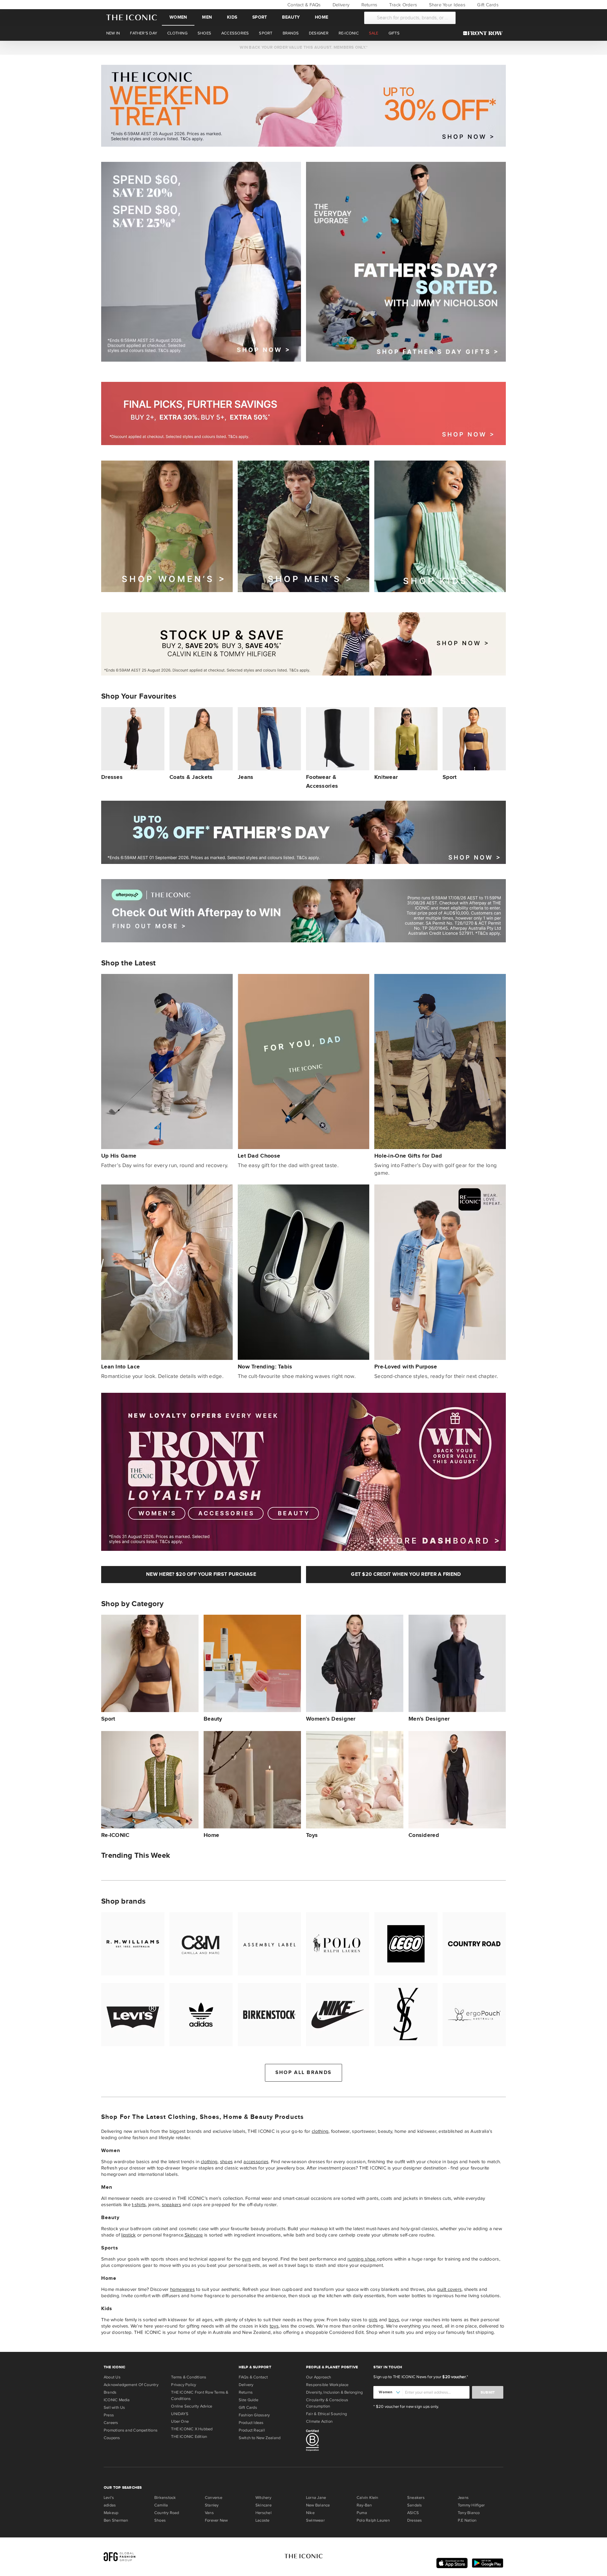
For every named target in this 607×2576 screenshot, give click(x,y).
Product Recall (252, 2430)
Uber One (180, 2421)
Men (207, 17)
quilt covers (449, 2289)
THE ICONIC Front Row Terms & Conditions (200, 2395)
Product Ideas (251, 2423)
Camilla (161, 2505)
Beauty (291, 17)
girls (373, 2320)
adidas (110, 2505)
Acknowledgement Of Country (131, 2385)
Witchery (263, 2498)
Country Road (167, 2513)
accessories (256, 2162)
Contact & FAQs (303, 5)
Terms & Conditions (189, 2377)
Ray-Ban (364, 2505)
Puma (362, 2513)
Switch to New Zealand (260, 2438)
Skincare (194, 2235)
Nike (310, 2513)
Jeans (463, 2498)
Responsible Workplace (327, 2385)
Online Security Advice (192, 2406)
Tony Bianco (469, 2513)
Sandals (415, 2505)
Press (109, 2415)
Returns (368, 5)
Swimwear (315, 2520)
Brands (110, 2392)
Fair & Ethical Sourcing (326, 2414)
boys (394, 2320)
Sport (260, 17)
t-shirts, (139, 2205)
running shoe (362, 2259)
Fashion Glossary (254, 2415)
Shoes (160, 2520)
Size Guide (248, 2400)
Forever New (216, 2520)
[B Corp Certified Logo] (337, 2441)
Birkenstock (165, 2498)
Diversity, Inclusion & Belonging (334, 2392)
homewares (182, 2289)
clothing (320, 2131)
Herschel (264, 2513)
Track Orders (402, 5)
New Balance (318, 2505)
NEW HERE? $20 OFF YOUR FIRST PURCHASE (201, 1574)
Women (178, 17)
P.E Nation (467, 2520)
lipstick (128, 2235)
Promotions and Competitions (131, 2430)
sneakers (172, 2205)
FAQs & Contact (253, 2377)
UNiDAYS (180, 2414)
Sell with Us (114, 2408)
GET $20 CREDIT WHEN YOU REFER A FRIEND (406, 1574)
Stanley (212, 2505)
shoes (226, 2162)
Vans (209, 2513)
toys (274, 2326)
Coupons (112, 2438)
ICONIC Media (117, 2400)
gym (246, 2259)
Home (322, 17)
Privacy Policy (184, 2385)
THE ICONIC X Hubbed (192, 2429)
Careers (111, 2423)
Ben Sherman (116, 2520)
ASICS (413, 2513)
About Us (112, 2377)
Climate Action (319, 2421)
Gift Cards (487, 5)
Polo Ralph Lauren (373, 2520)
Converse (214, 2498)
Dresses (415, 2520)
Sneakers (416, 2498)
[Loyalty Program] (484, 33)
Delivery (340, 5)
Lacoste (263, 2520)
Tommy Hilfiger (471, 2505)
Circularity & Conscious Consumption (327, 2403)
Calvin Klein (368, 2498)
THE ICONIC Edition (189, 2437)
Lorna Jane (316, 2498)
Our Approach (319, 2377)
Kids (232, 17)
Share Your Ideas (446, 5)
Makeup (111, 2513)
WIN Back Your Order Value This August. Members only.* (303, 47)
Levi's (109, 2498)
